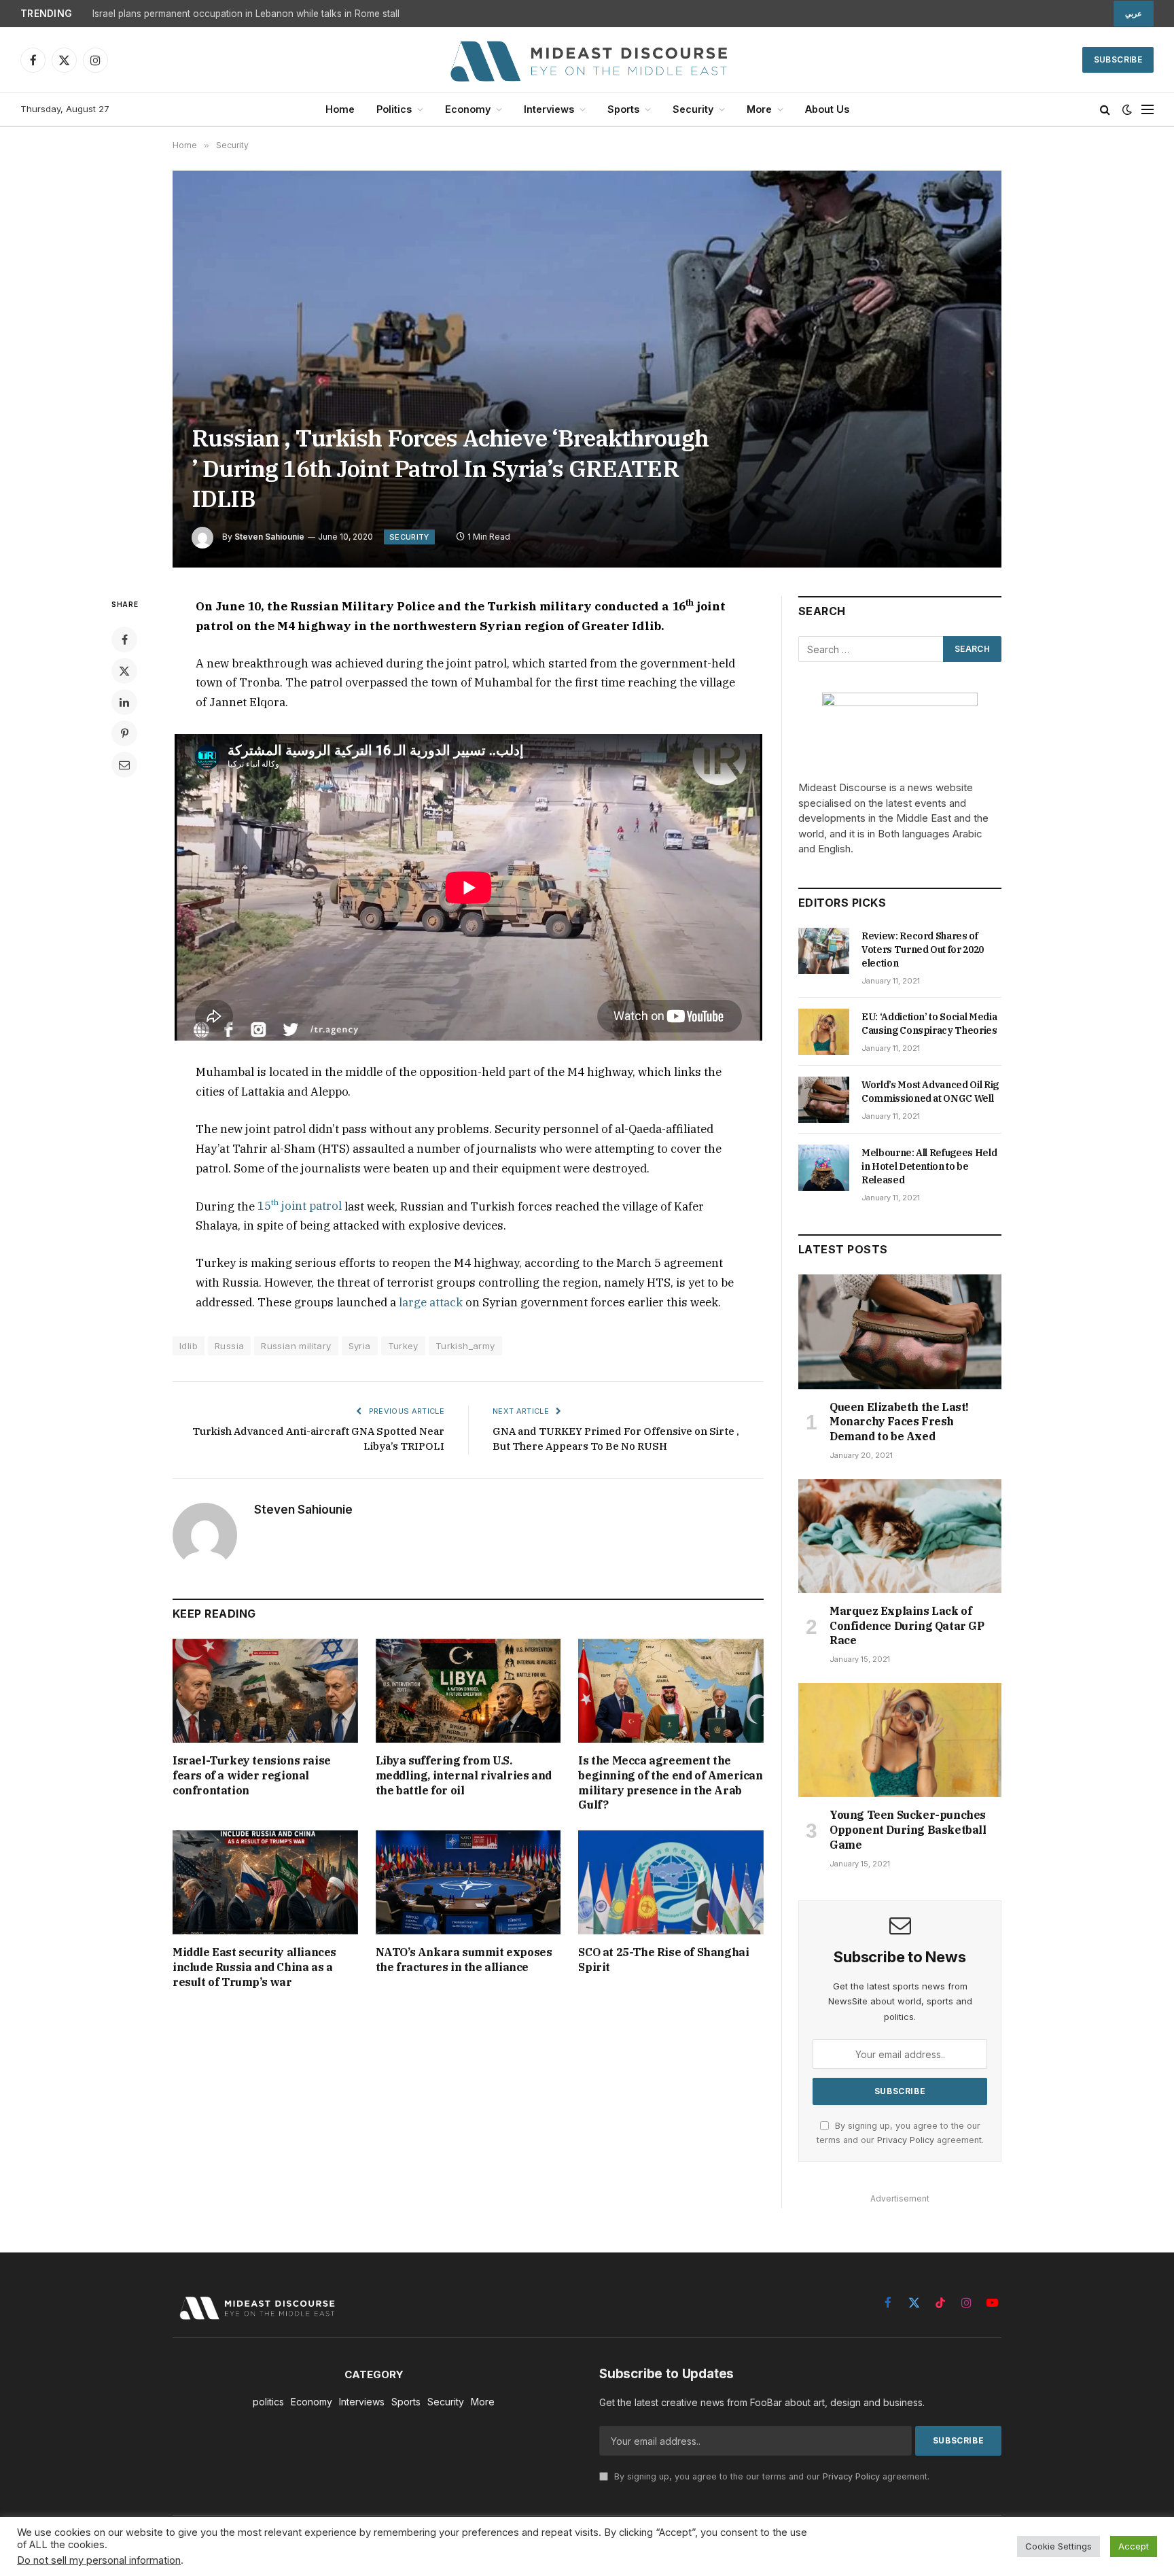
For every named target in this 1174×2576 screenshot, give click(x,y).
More (759, 109)
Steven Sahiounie (269, 537)
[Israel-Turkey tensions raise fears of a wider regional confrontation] (265, 1691)
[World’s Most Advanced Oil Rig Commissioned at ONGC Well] (824, 1100)
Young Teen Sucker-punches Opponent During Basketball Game (908, 1830)
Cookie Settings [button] (1059, 2546)
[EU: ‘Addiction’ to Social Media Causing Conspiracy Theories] (824, 1032)
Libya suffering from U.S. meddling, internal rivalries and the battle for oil (464, 1775)
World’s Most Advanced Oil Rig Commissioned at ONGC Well (930, 1092)
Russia (229, 1346)
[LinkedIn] (124, 702)
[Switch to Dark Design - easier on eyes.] (1127, 109)
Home (340, 109)
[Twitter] (124, 671)
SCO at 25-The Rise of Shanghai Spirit (663, 1960)
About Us (827, 109)
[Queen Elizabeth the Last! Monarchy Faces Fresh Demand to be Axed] (900, 1331)
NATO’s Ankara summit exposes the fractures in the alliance (464, 1960)
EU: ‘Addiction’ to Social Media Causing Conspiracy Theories (929, 1024)
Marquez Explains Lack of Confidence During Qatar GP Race (907, 1626)
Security (693, 109)
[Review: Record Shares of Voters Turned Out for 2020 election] (824, 951)
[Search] (1105, 110)
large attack (431, 1302)
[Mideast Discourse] (587, 60)
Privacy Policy (906, 2140)
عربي (1134, 14)
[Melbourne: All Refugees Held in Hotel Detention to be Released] (824, 1168)
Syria (360, 1346)
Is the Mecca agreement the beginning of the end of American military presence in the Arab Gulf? (670, 1782)
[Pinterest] (124, 733)
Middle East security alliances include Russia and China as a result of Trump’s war (254, 1967)
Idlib (189, 1346)
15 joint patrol (300, 1206)
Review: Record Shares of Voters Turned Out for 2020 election (923, 950)
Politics (394, 109)
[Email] (124, 765)
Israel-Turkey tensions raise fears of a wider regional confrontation (252, 1775)
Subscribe (1118, 59)
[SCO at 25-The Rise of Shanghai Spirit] (671, 1882)
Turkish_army (465, 1346)
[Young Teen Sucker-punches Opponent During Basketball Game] (900, 1740)
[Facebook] (124, 640)
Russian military (296, 1346)
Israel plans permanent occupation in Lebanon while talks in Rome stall (246, 14)
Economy (468, 109)
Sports (623, 109)
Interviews (549, 109)
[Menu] (1148, 110)
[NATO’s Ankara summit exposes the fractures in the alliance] (468, 1882)
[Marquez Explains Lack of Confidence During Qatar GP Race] (900, 1536)
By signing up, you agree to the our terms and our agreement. (770, 2476)
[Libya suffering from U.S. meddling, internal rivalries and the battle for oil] (468, 1691)
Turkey (403, 1346)
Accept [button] (1134, 2546)
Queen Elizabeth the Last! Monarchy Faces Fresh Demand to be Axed (899, 1422)
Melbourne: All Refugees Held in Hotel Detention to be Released (929, 1166)
